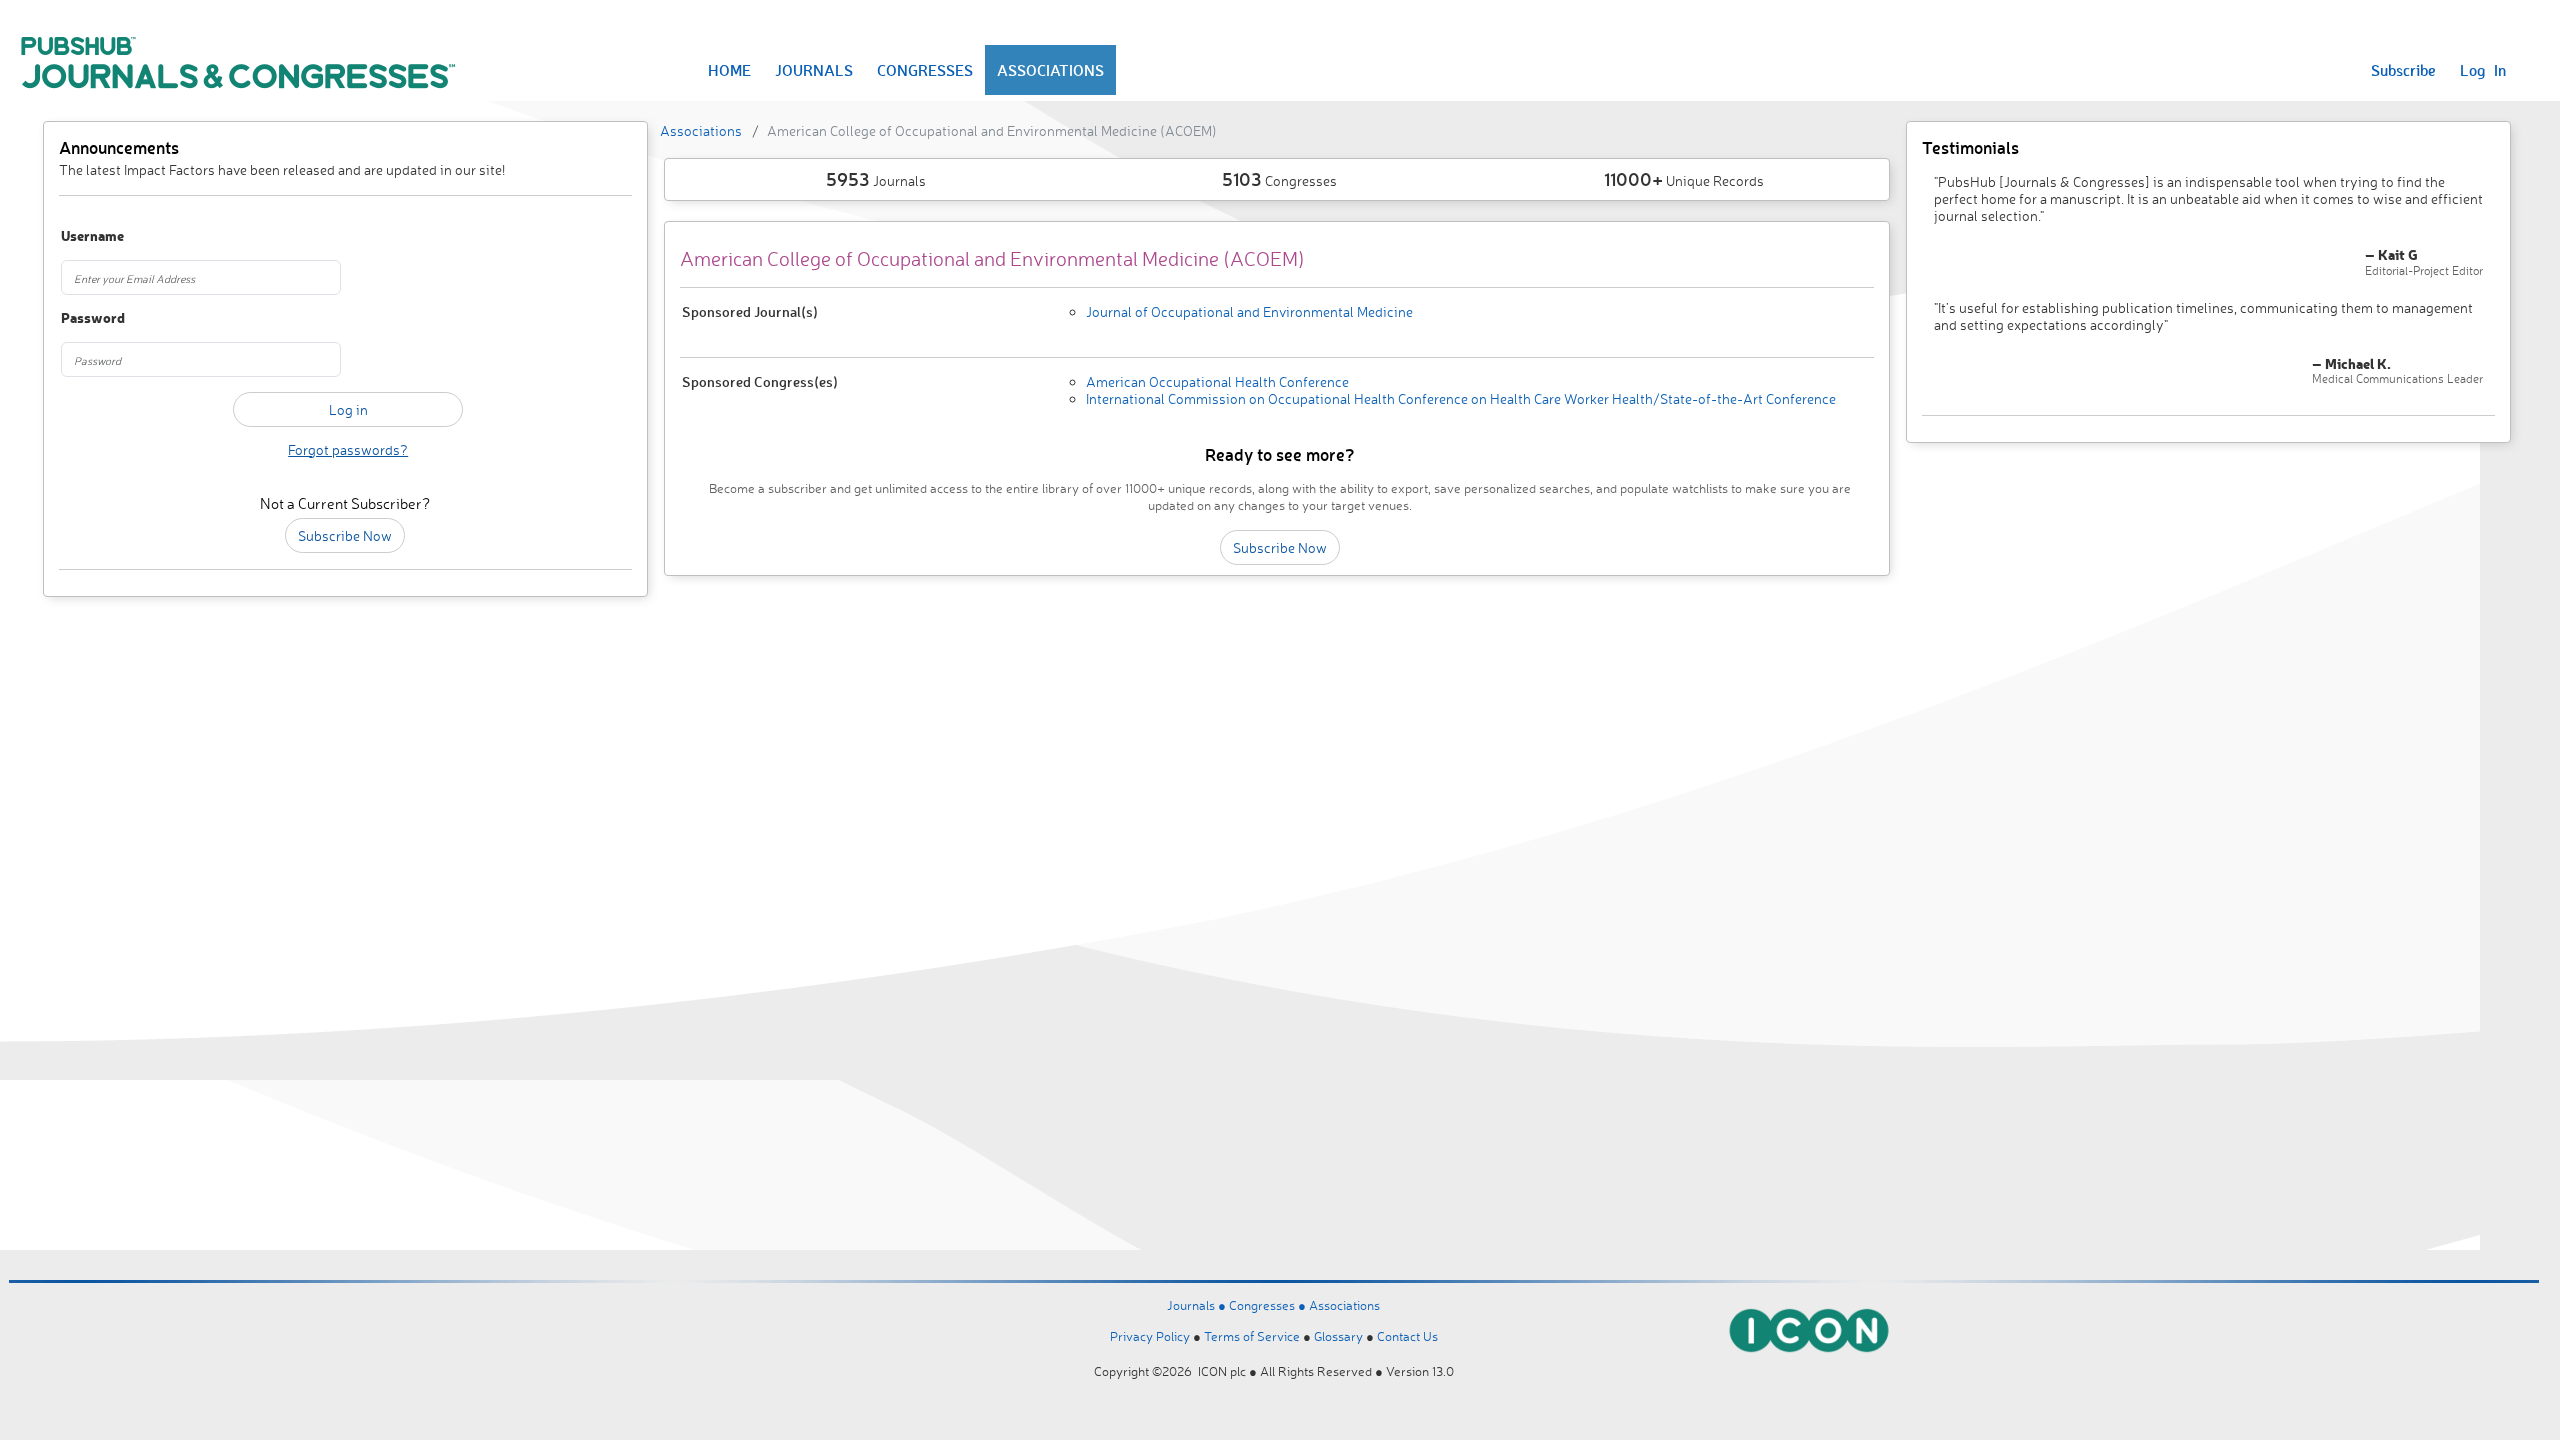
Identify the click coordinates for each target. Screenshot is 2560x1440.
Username (92, 236)
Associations (701, 130)
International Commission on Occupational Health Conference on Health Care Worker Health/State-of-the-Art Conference (1461, 398)
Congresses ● (1269, 1305)
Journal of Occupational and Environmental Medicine (1249, 311)
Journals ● (1198, 1305)
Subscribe (2403, 70)
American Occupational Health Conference (1217, 381)
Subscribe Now (345, 535)
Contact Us (1407, 1336)
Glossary (1338, 1336)
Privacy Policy (1150, 1336)
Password (93, 318)
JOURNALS (814, 70)
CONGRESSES (925, 70)
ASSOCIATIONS (1050, 70)
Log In (2483, 70)
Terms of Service (1252, 1336)
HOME (729, 70)
